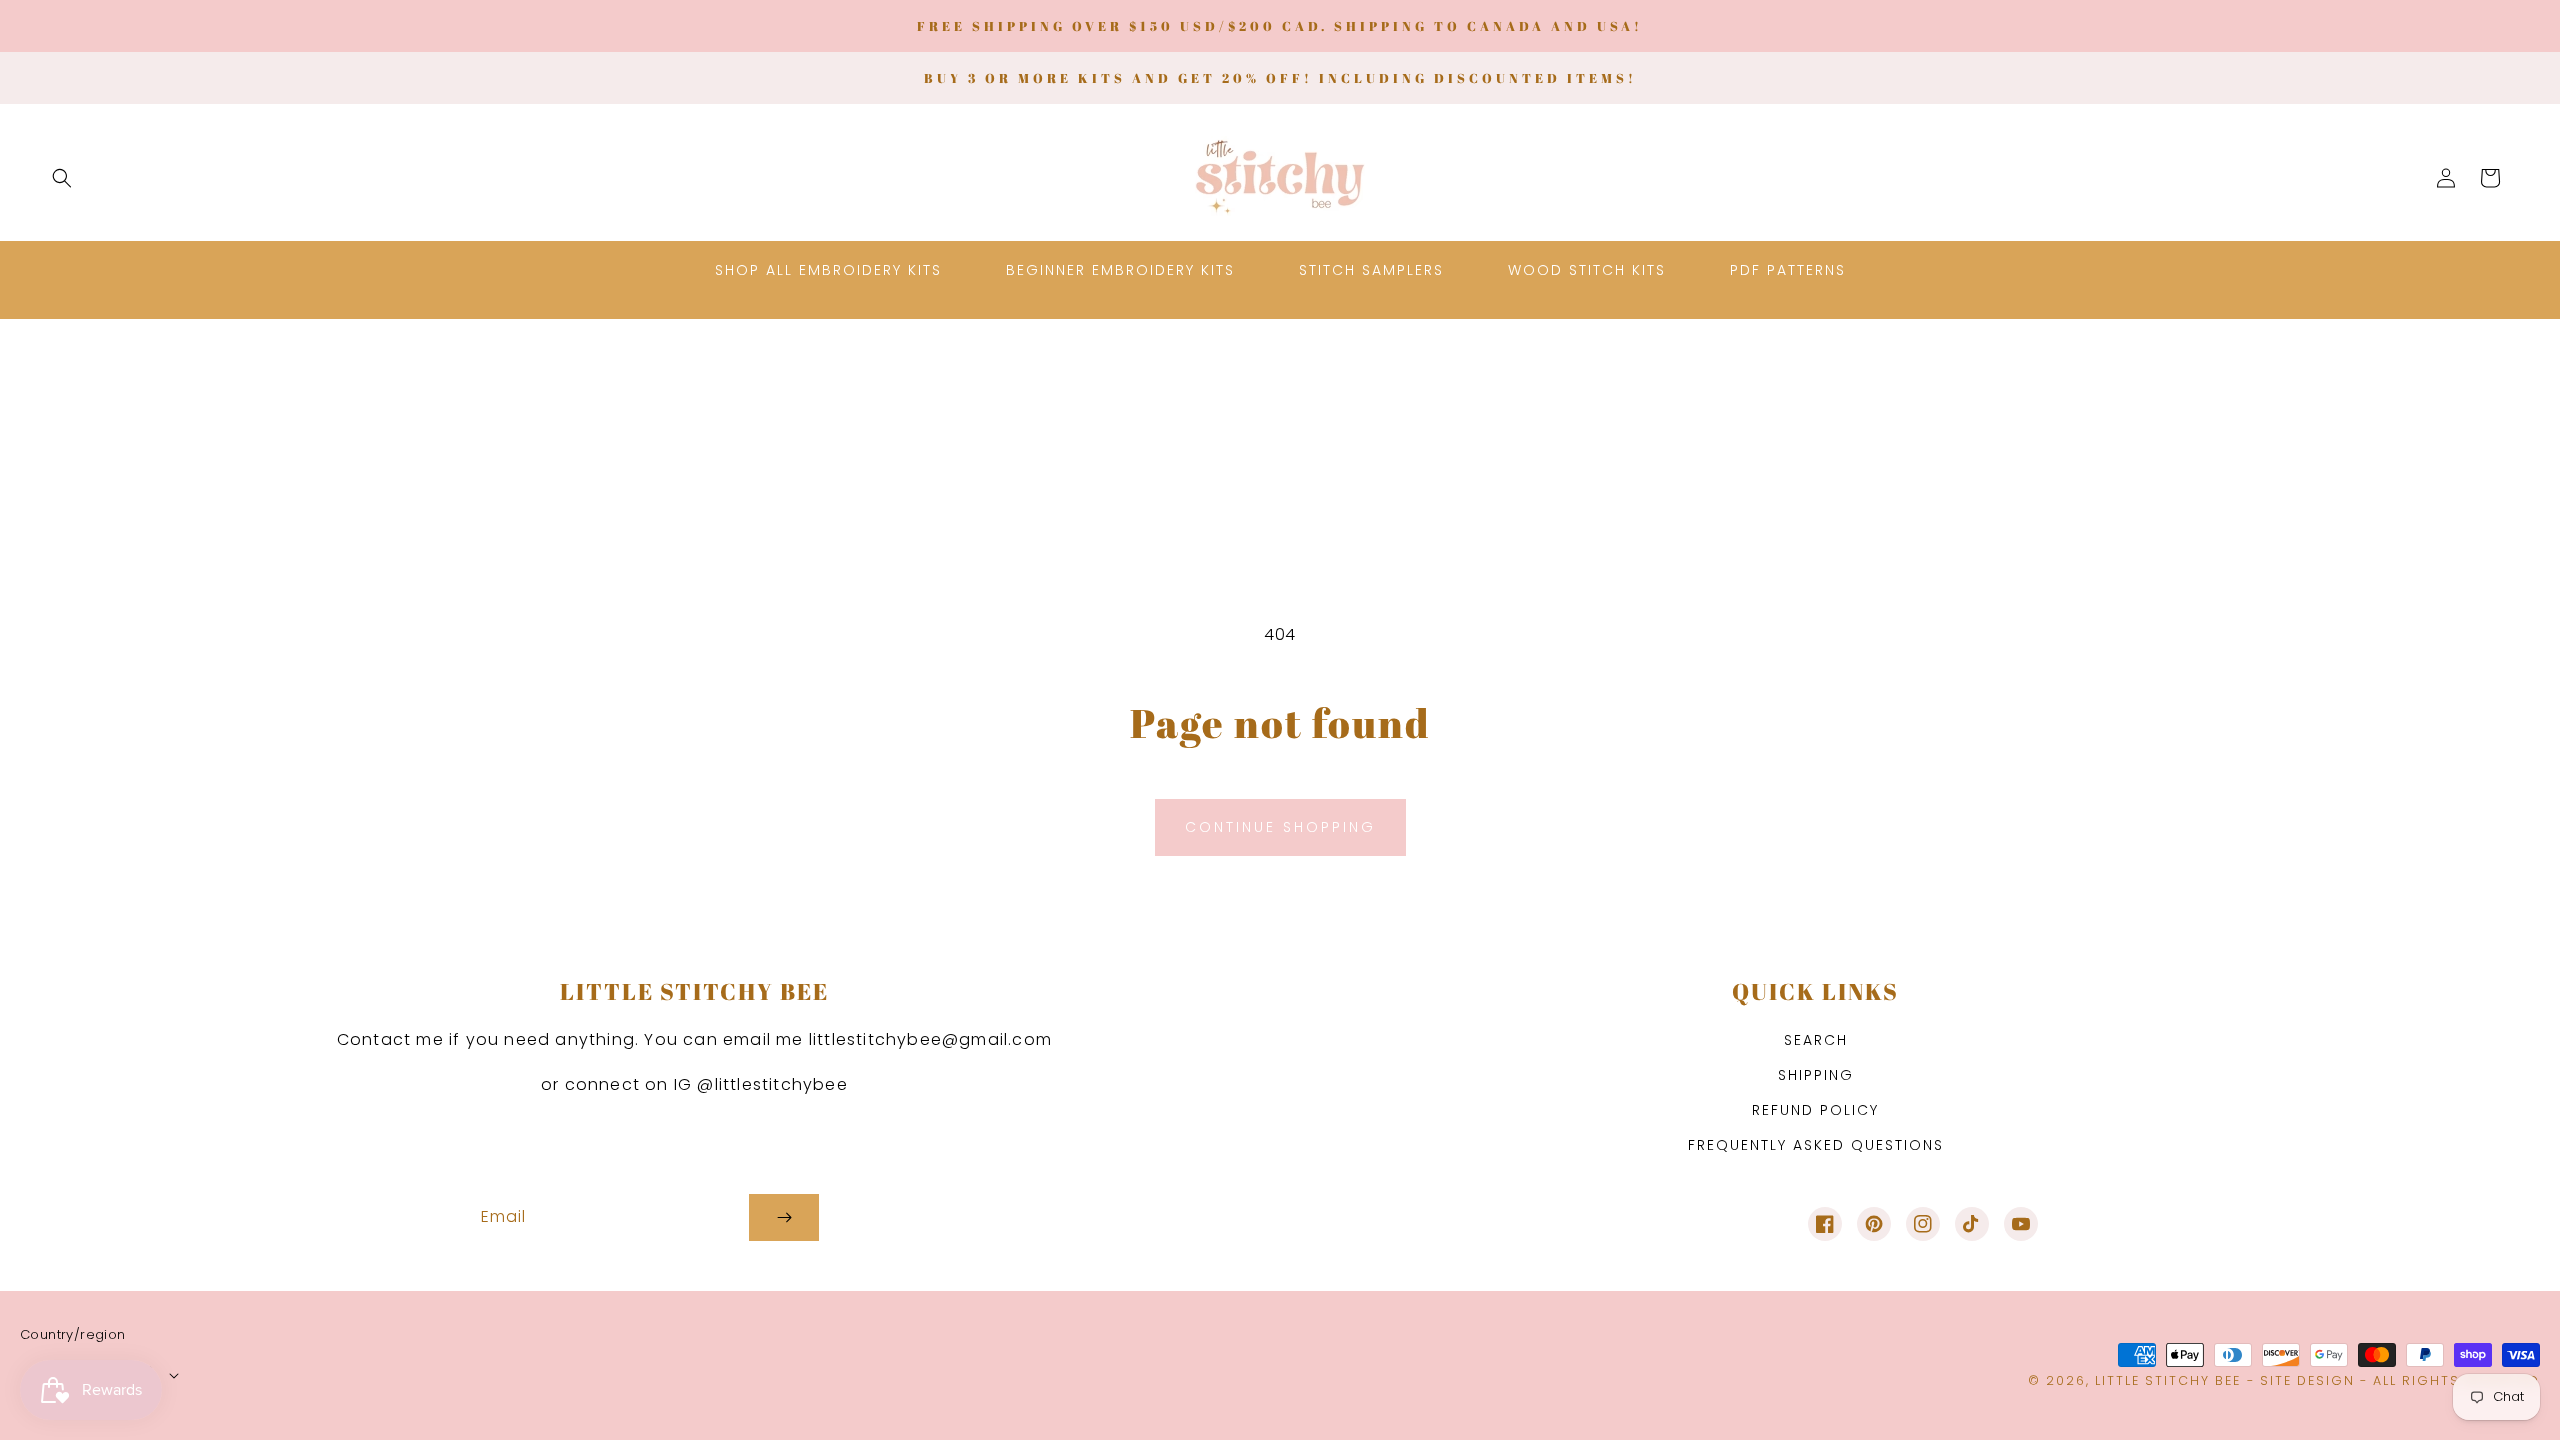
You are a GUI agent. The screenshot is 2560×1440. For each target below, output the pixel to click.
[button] (62, 178)
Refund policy (1815, 1110)
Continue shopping (1280, 827)
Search (1816, 1040)
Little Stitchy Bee (2168, 1380)
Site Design (2307, 1380)
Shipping (1816, 1075)
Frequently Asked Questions (1816, 1145)
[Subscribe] (784, 1217)
